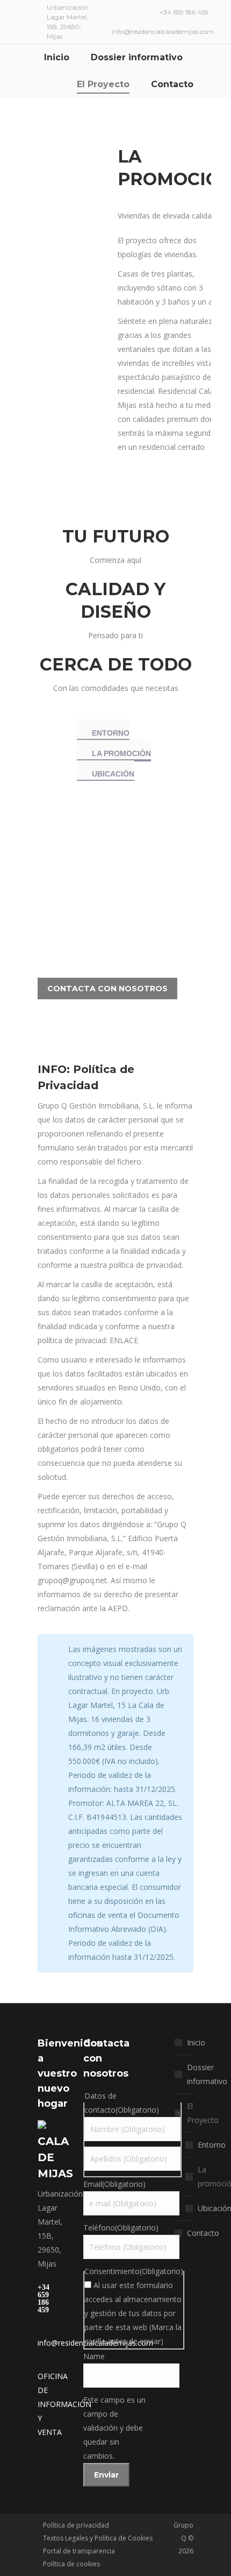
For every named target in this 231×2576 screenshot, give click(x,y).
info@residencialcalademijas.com (163, 31)
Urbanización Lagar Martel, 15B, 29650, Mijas (68, 22)
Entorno (212, 2145)
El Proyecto (203, 2113)
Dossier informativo (207, 2074)
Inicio (196, 2042)
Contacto (203, 2233)
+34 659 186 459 (184, 12)
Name (94, 2356)
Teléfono (121, 2228)
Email (114, 2184)
